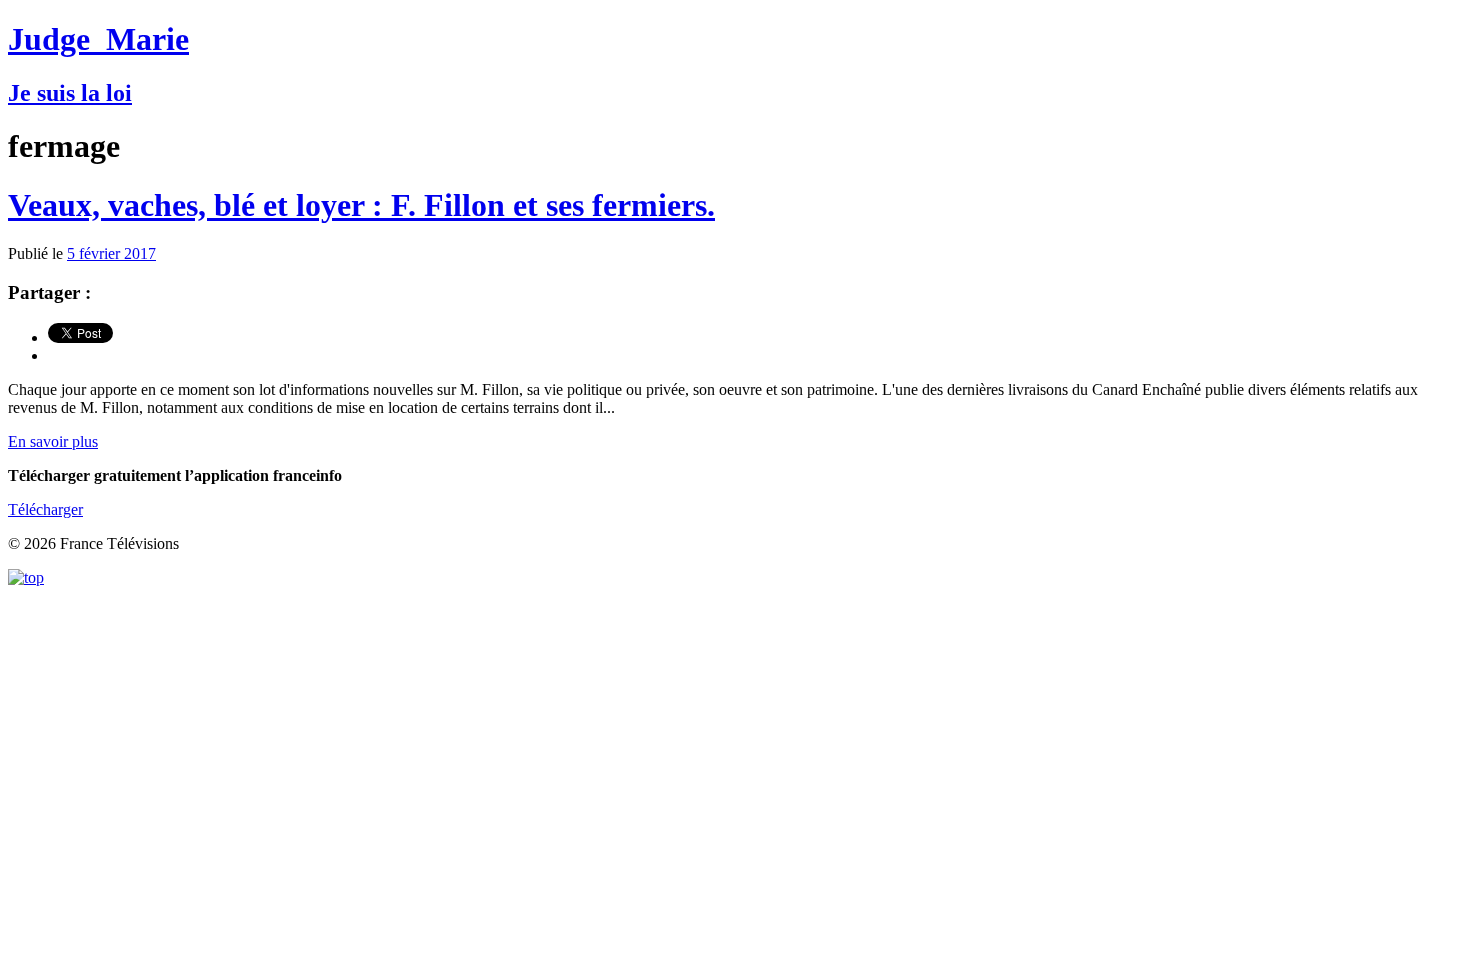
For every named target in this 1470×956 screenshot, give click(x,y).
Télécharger (45, 509)
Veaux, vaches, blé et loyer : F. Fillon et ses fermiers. (361, 205)
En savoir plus (53, 441)
